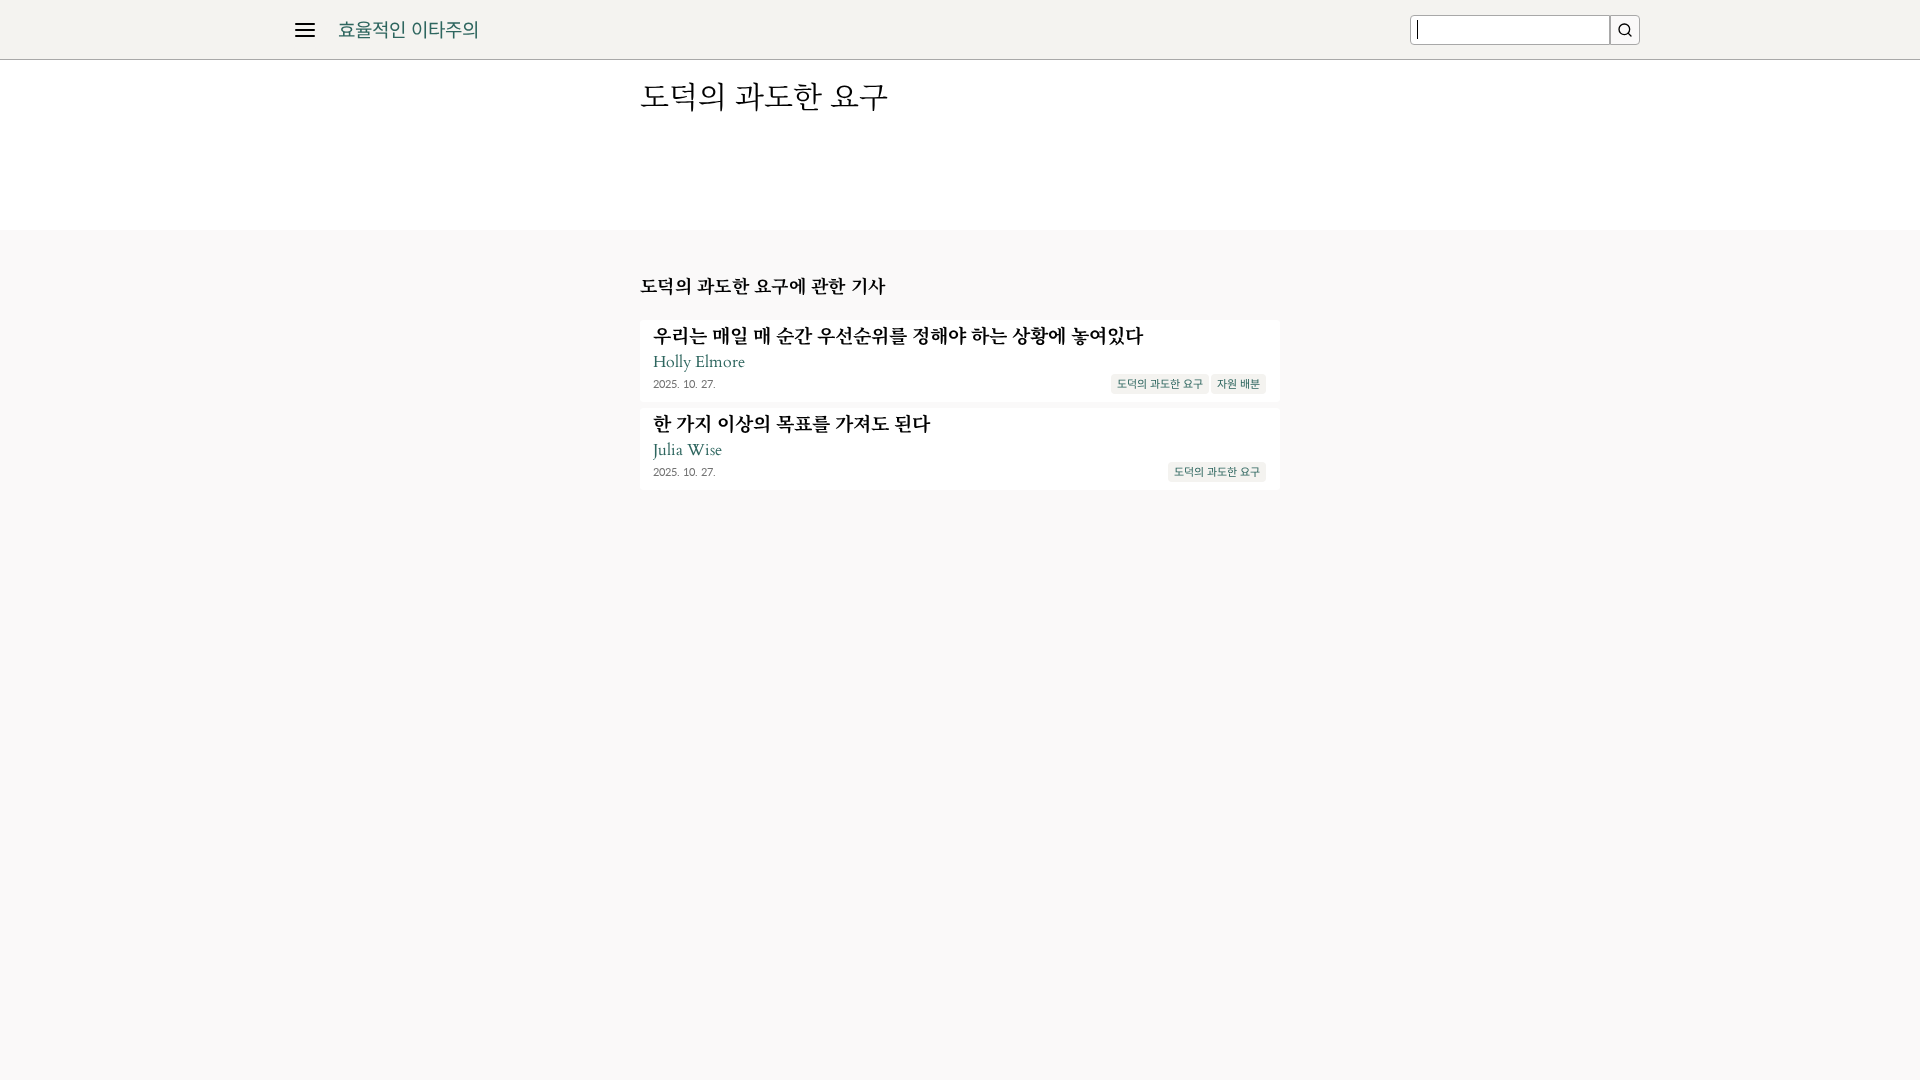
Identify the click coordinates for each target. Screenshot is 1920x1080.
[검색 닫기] (1625, 30)
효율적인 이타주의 (408, 29)
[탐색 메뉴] (305, 30)
